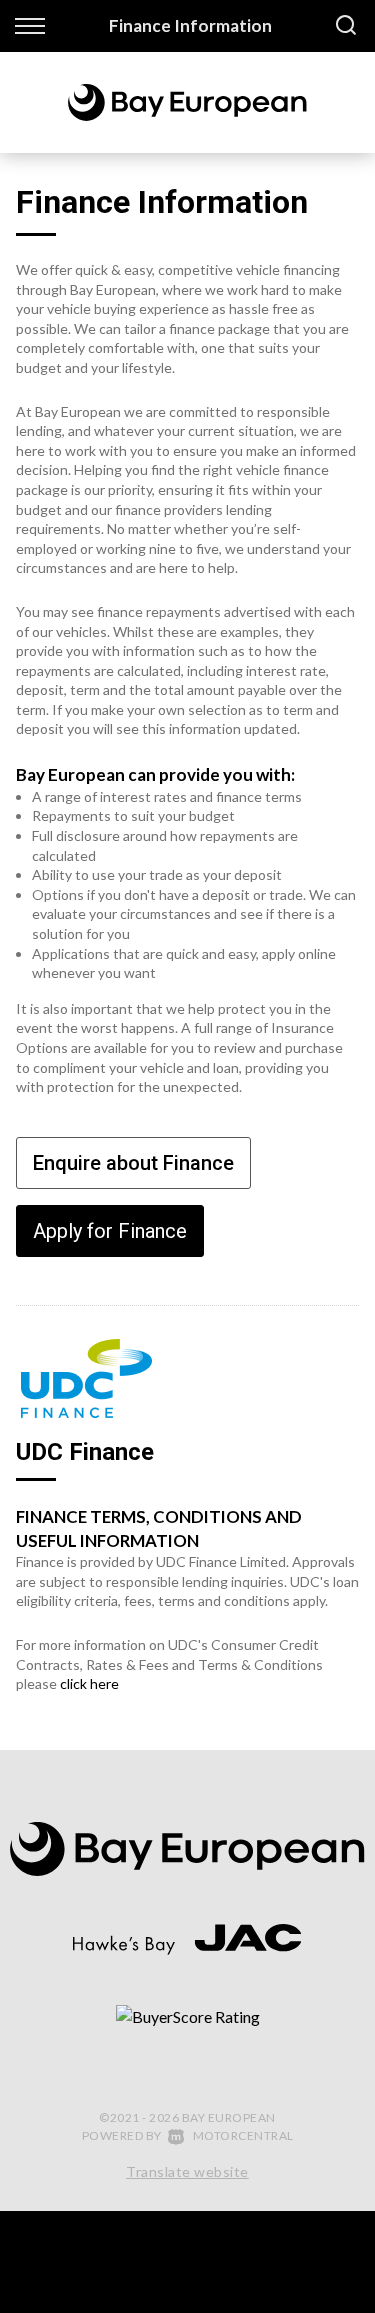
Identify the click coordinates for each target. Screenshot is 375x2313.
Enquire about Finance (133, 1163)
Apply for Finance (110, 1231)
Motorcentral (243, 2135)
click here (89, 1683)
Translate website (187, 2171)
